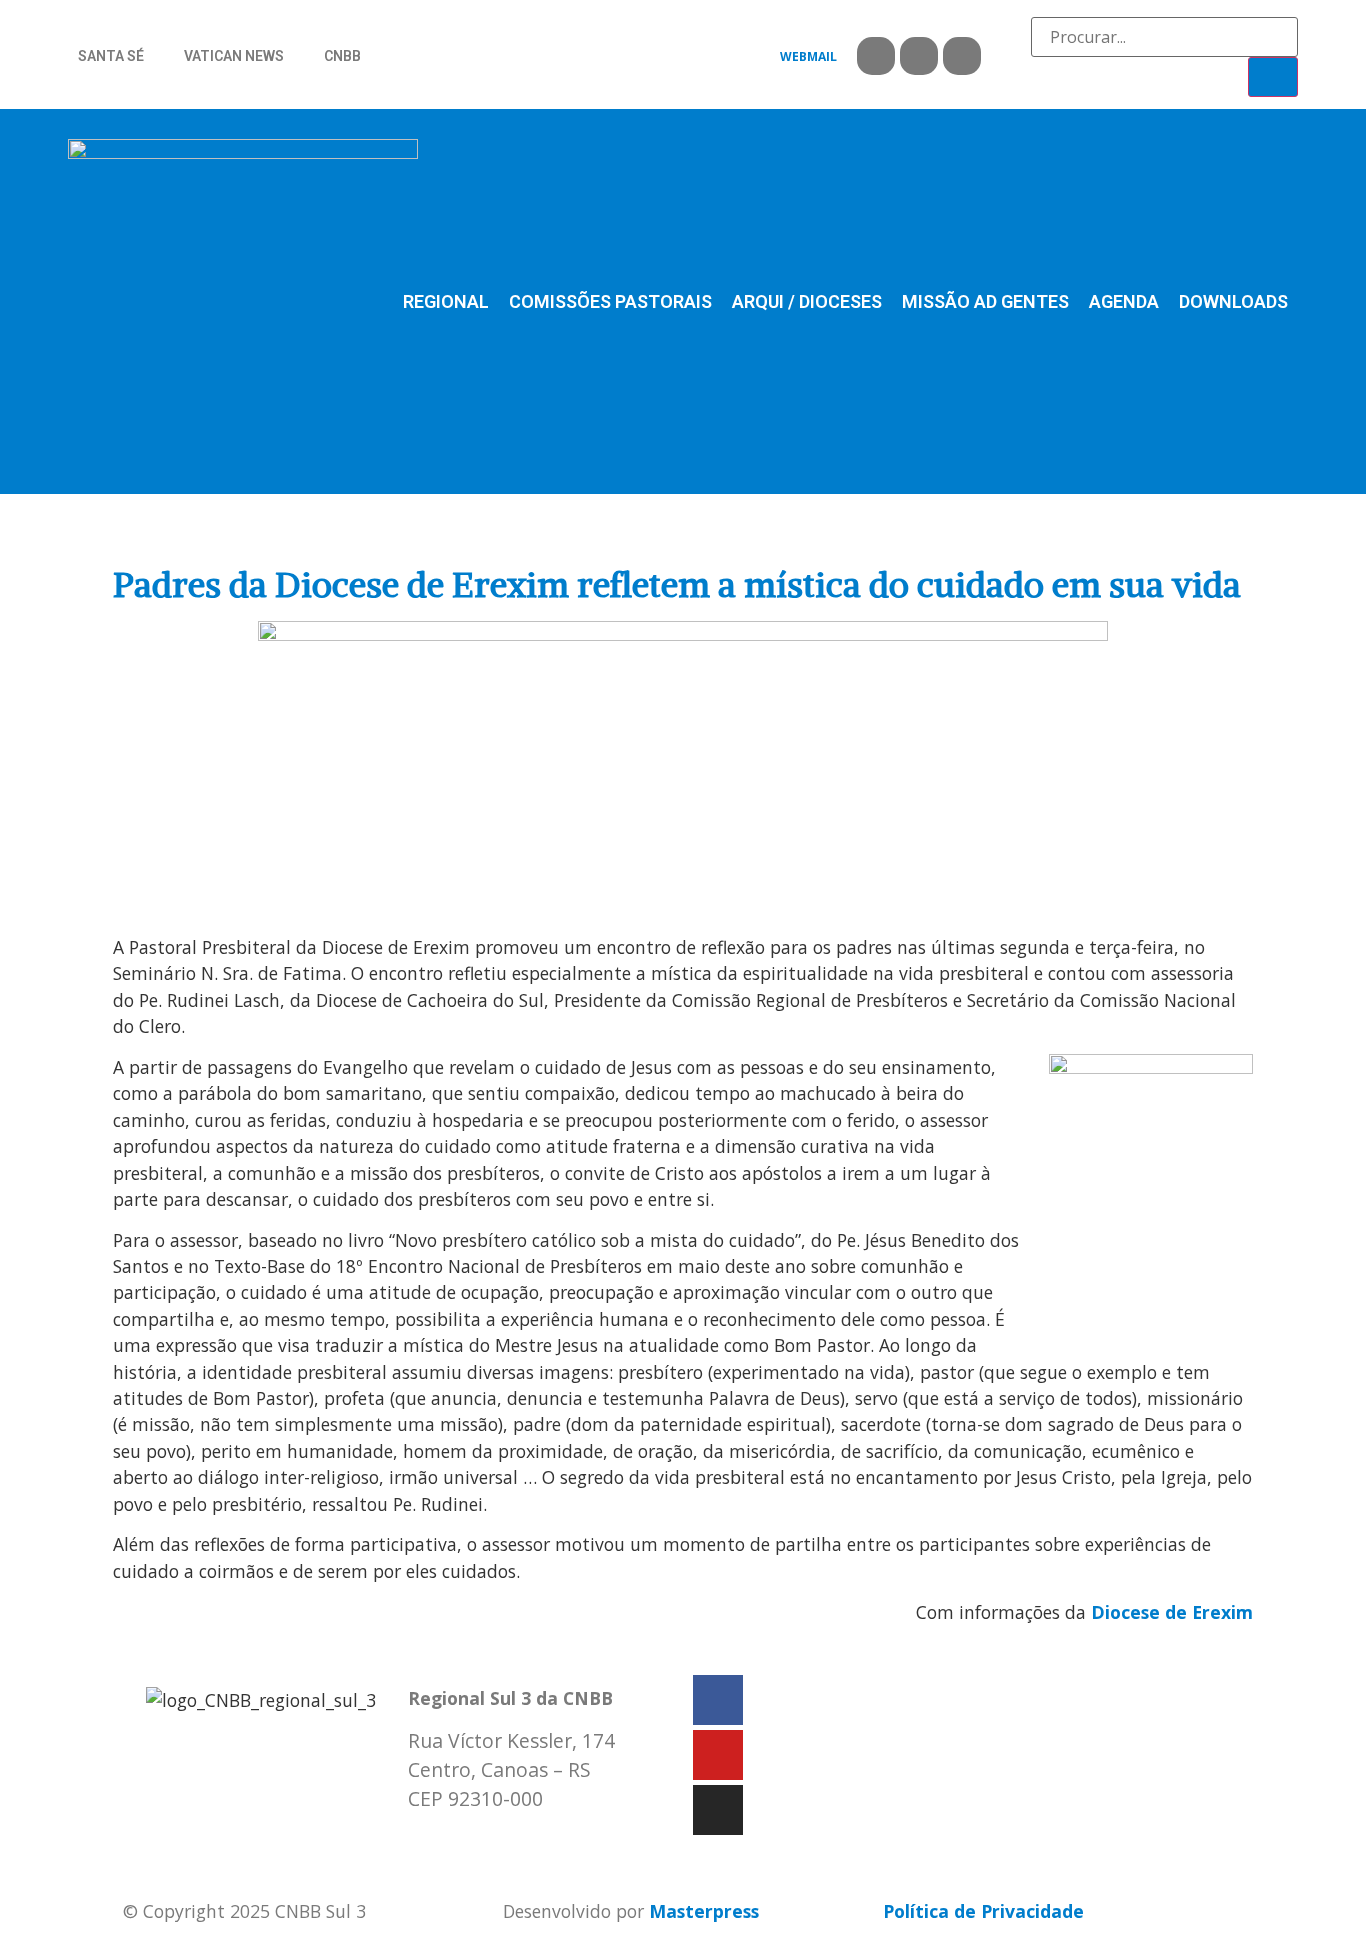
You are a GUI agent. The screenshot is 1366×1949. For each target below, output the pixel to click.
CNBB (342, 56)
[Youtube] (919, 56)
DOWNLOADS (1233, 301)
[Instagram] (962, 56)
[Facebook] (876, 56)
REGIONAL (446, 301)
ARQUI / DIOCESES (807, 301)
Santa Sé (111, 56)
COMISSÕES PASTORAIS (610, 301)
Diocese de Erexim (1172, 1612)
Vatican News (234, 56)
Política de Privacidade (983, 1911)
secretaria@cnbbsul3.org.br (529, 1840)
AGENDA (1124, 301)
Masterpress (704, 1911)
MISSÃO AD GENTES (985, 301)
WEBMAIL (808, 56)
